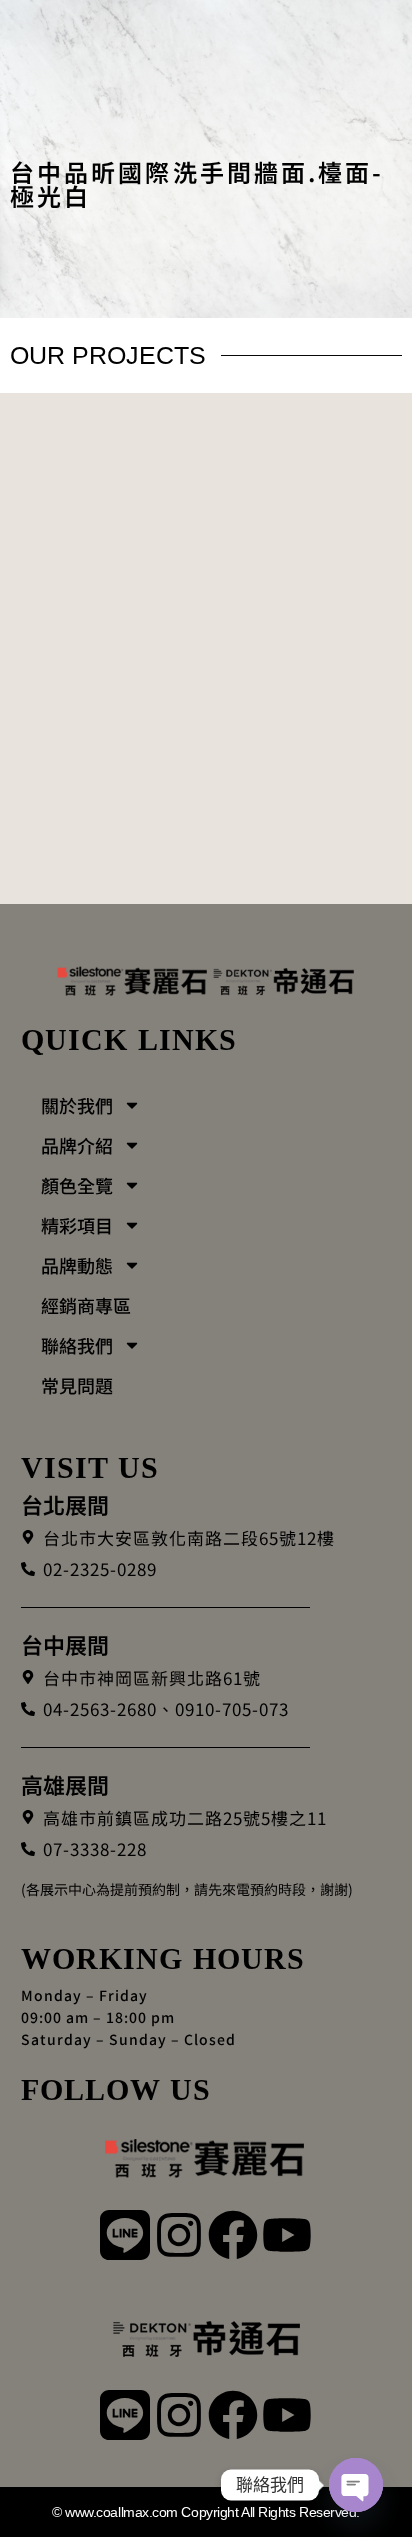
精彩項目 (77, 1225)
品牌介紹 (77, 1145)
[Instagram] (179, 2236)
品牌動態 (77, 1265)
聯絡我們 (77, 1345)
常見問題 (77, 1385)
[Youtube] (287, 2236)
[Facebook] (233, 2236)
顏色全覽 (77, 1185)
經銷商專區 (86, 1305)
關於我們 (77, 1105)
